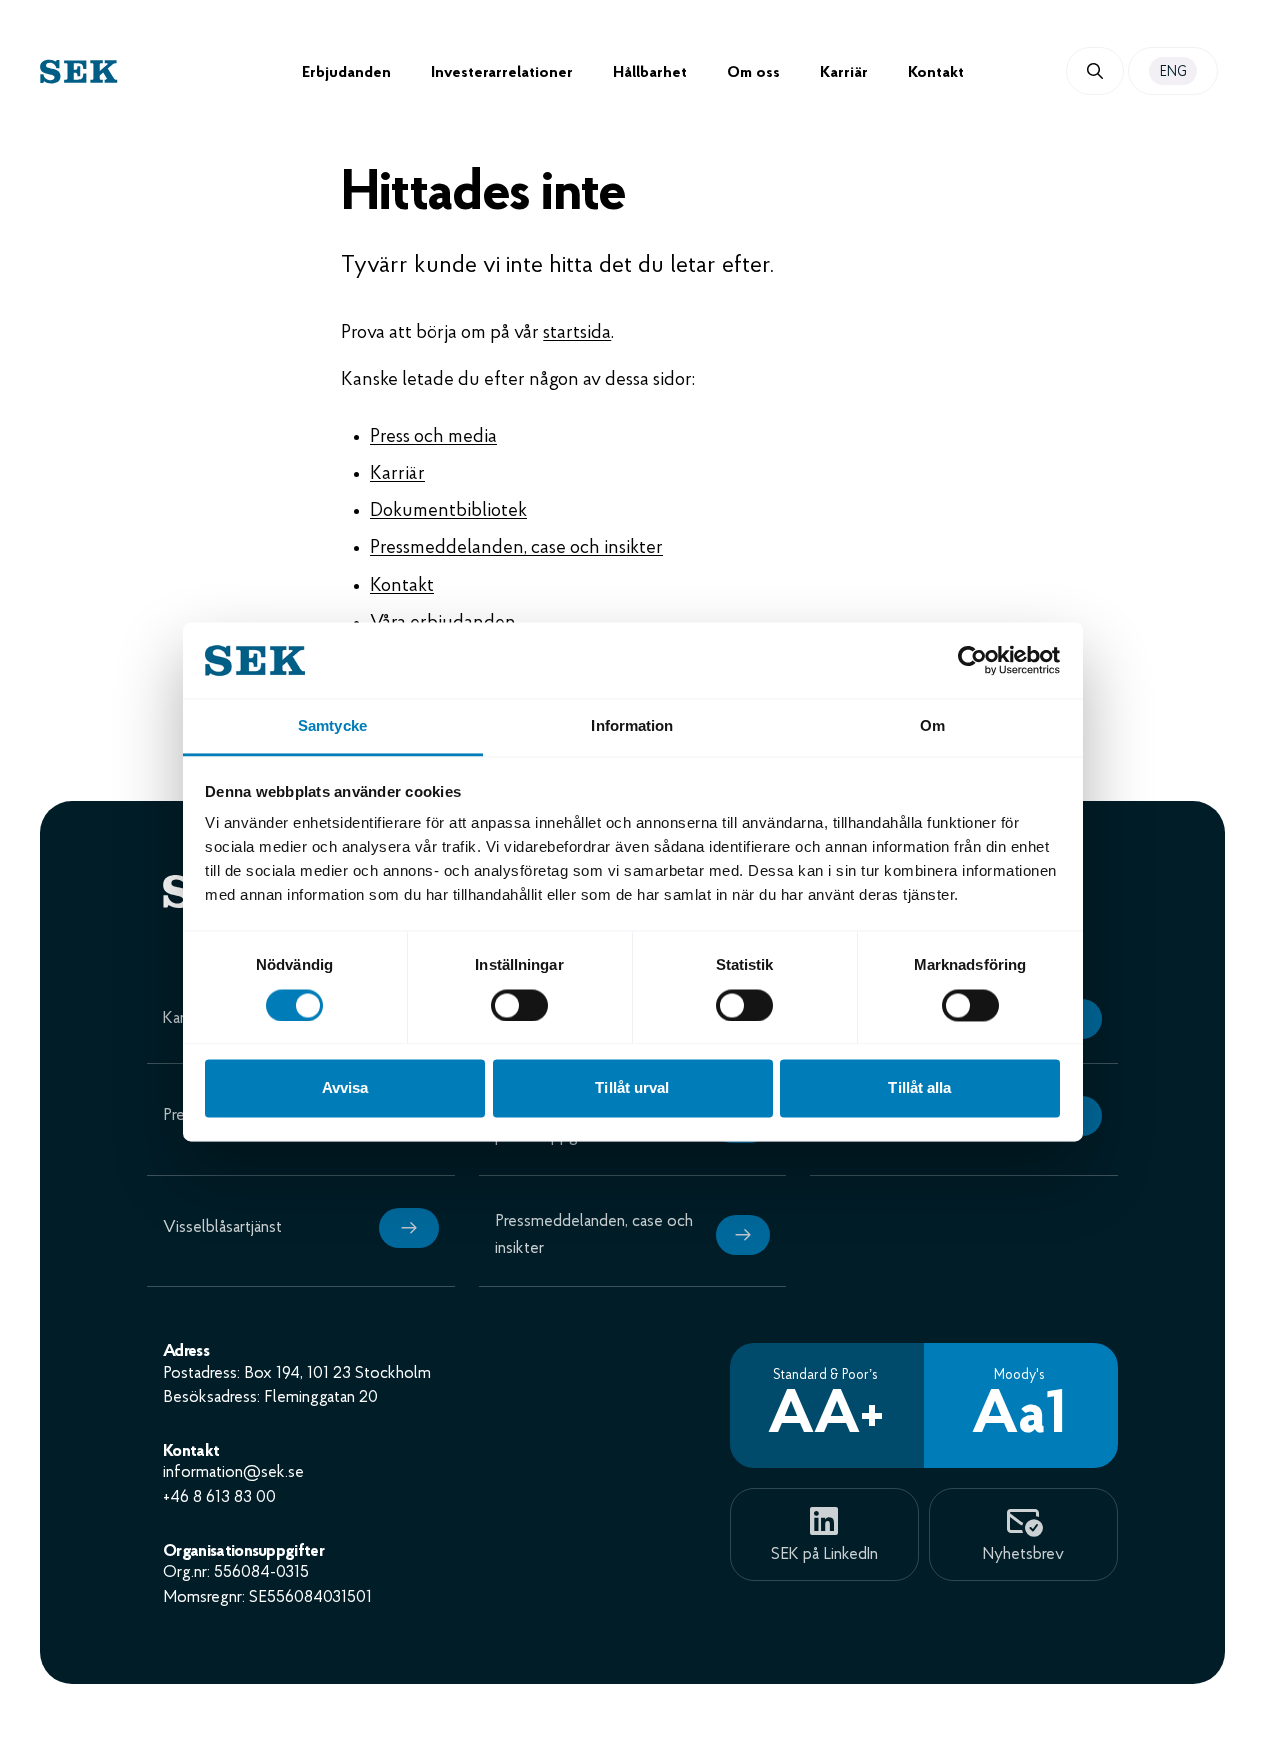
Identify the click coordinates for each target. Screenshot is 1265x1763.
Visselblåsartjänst (222, 1227)
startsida (577, 333)
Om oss (753, 73)
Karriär (844, 73)
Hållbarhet (650, 73)
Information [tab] (632, 726)
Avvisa (345, 1088)
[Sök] (1095, 71)
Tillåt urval (632, 1088)
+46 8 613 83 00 (219, 1497)
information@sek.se (233, 1472)
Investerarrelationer (502, 73)
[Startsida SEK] (171, 71)
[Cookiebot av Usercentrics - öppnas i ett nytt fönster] (972, 660)
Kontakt (936, 73)
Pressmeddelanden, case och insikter (516, 548)
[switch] (519, 1005)
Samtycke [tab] (332, 726)
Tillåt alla (919, 1088)
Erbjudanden (346, 73)
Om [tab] (932, 726)
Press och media (433, 437)
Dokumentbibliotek (448, 511)
